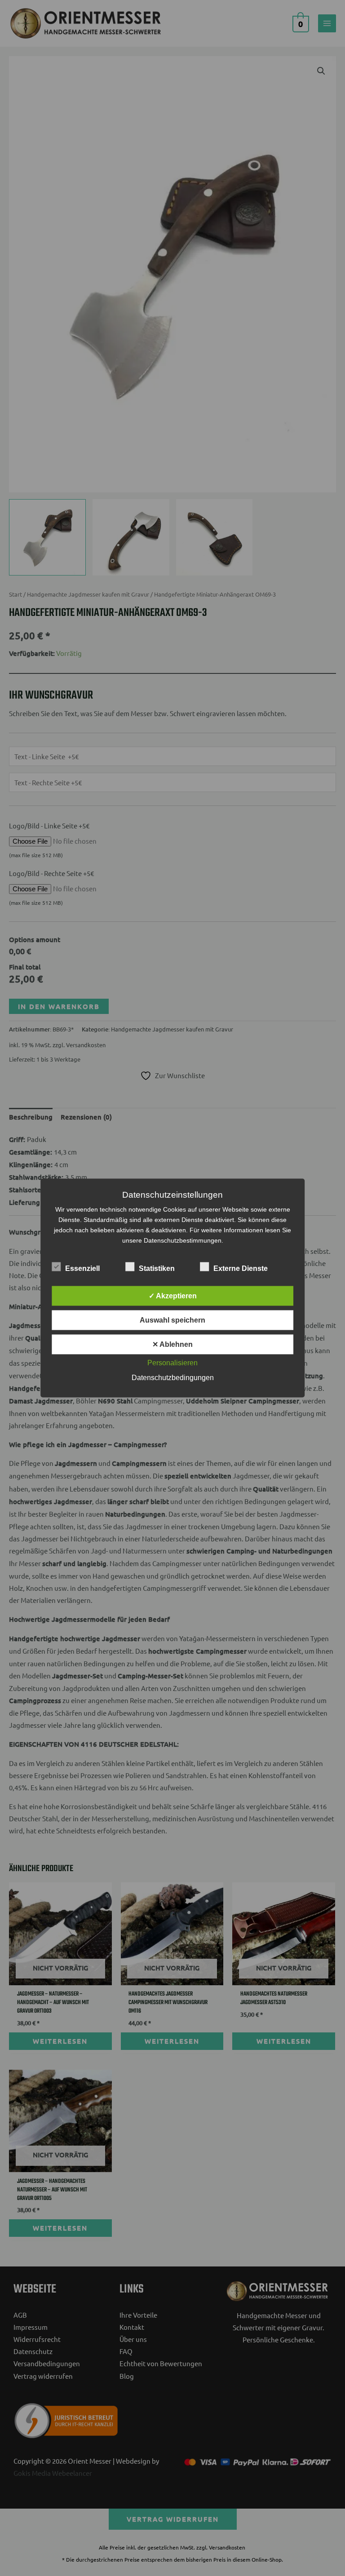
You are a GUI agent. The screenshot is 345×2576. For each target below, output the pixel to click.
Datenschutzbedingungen (173, 1378)
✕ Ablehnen (172, 1344)
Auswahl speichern (172, 1320)
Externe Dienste (241, 1268)
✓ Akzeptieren (173, 1296)
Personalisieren (172, 1363)
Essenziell (82, 1268)
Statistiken (157, 1268)
